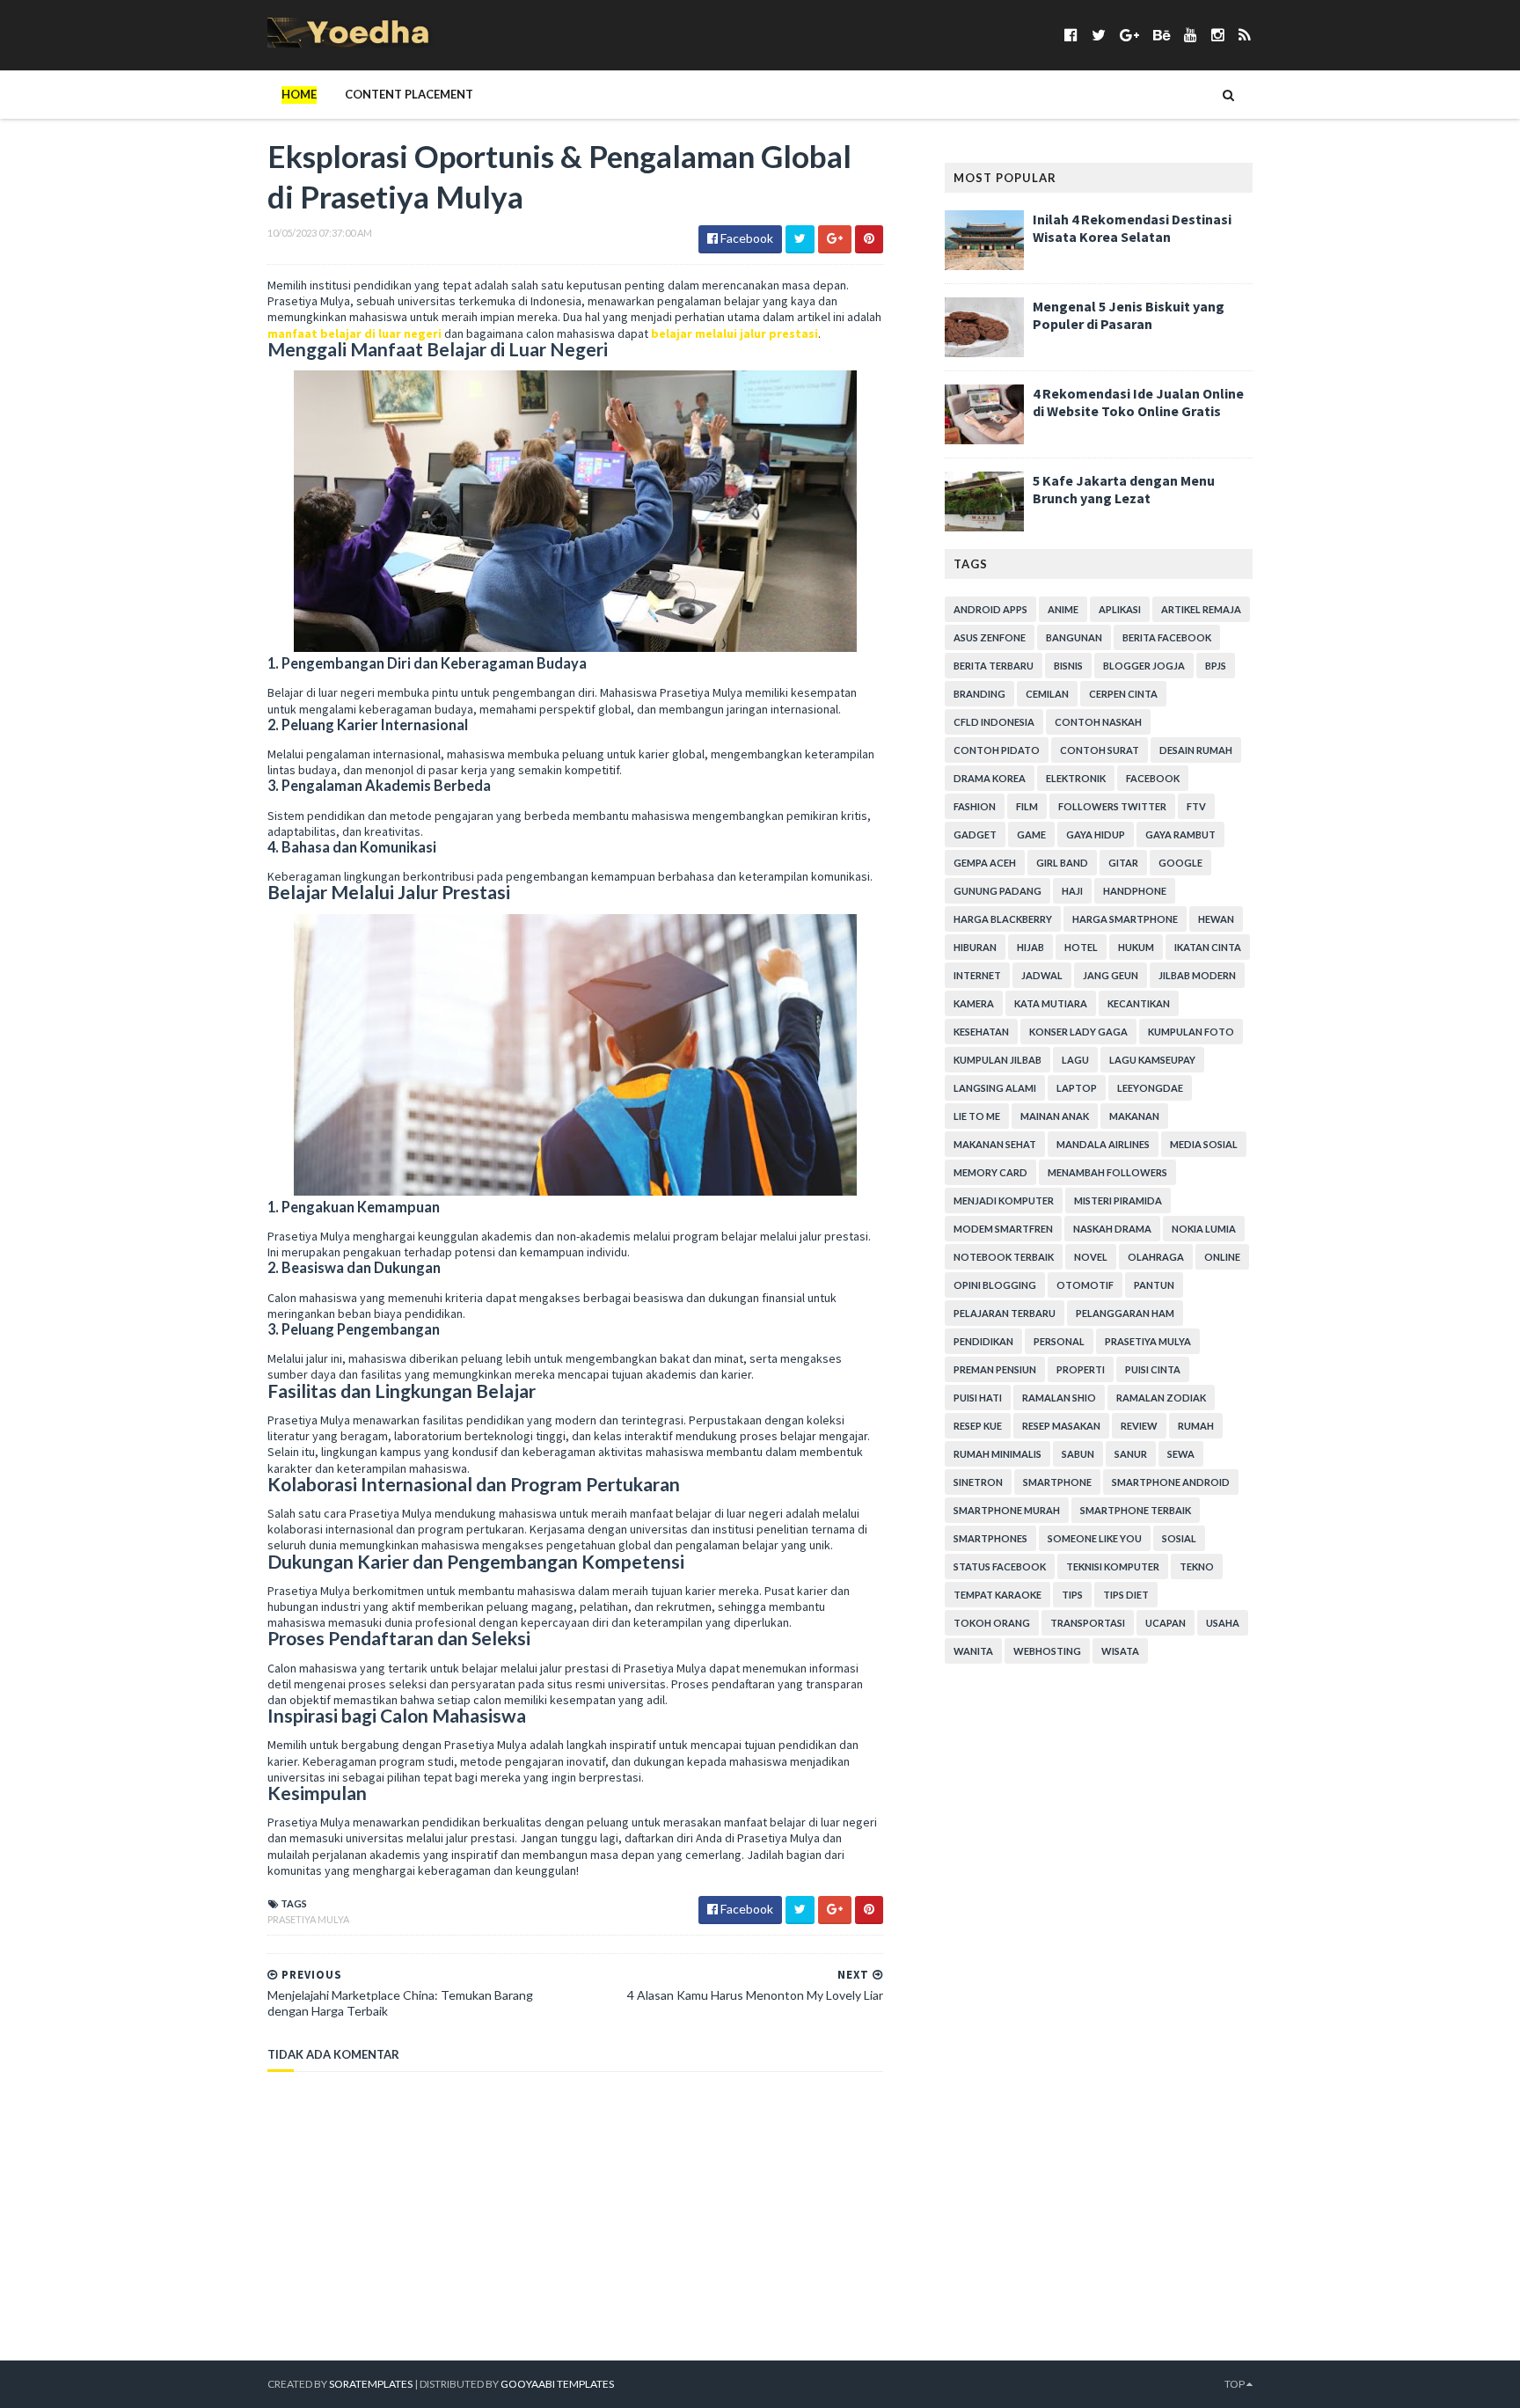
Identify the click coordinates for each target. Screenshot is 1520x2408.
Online (1222, 1257)
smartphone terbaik (1136, 1510)
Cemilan (1047, 694)
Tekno (1197, 1566)
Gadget (975, 834)
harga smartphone (1125, 919)
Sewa (1181, 1454)
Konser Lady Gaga (1078, 1032)
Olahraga (1156, 1257)
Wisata (1120, 1651)
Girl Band (1062, 863)
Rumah (1196, 1426)
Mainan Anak (1055, 1116)
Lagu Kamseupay (1152, 1060)
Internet (977, 975)
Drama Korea (990, 778)
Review (1139, 1426)
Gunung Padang (997, 891)
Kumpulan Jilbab (997, 1060)
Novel (1091, 1257)
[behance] (1162, 35)
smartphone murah (1007, 1510)
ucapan (1166, 1623)
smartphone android (1171, 1482)
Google (1180, 863)
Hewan (1216, 919)
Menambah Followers (1107, 1172)
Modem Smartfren (1003, 1229)
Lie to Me (977, 1116)
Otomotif (1085, 1285)
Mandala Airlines (1103, 1144)
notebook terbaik (1004, 1257)
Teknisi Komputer (1113, 1566)
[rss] (1244, 35)
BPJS (1216, 666)
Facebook (1153, 778)
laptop (1077, 1088)
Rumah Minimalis (997, 1454)
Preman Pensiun (995, 1369)
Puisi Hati (978, 1398)
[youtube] (1191, 35)
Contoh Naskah (1098, 722)
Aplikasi (1120, 609)
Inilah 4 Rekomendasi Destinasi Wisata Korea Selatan (1132, 228)
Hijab (1030, 947)
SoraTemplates (371, 2384)
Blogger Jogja (1144, 666)
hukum (1136, 947)
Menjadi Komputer (1004, 1200)
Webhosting (1047, 1651)
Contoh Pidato (997, 750)
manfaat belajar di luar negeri (354, 333)
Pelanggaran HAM (1125, 1313)
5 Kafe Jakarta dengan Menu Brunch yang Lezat (1124, 489)
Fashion (975, 806)
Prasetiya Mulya (308, 1919)
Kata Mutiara (1051, 1003)
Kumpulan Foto (1191, 1032)
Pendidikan (983, 1341)
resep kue (978, 1426)
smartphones (990, 1538)
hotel (1081, 947)
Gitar (1123, 863)
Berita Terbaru (994, 666)
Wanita (973, 1651)
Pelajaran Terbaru (1005, 1313)
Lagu (1075, 1060)
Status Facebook (1000, 1566)
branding (979, 694)
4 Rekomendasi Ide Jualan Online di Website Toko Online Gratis (1138, 402)
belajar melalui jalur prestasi (734, 333)
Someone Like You (1095, 1538)
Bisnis (1068, 666)
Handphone (1135, 891)
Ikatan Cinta (1208, 947)
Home (299, 94)
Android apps (990, 609)
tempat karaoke (997, 1595)
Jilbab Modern (1197, 975)
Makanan (1134, 1116)
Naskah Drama (1112, 1229)
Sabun (1078, 1454)
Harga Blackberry (1003, 919)
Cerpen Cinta (1123, 694)
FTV (1196, 806)
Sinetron (978, 1482)
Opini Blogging (995, 1285)
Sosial (1179, 1538)
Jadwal (1042, 975)
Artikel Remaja (1201, 609)
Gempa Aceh (985, 863)
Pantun (1154, 1285)
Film (1027, 806)
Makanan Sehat (995, 1144)
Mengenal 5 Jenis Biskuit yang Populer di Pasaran (1129, 315)
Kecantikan (1139, 1003)
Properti (1081, 1369)
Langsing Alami (995, 1088)
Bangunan (1074, 637)
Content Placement (409, 94)
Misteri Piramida (1118, 1200)
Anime (1063, 609)
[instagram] (1218, 35)
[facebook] (1071, 35)
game (1031, 834)
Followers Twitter (1112, 806)
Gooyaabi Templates (557, 2384)
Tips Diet (1126, 1595)
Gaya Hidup (1096, 834)
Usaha (1223, 1623)
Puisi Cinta (1153, 1369)
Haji (1072, 891)
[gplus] (1129, 35)
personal (1059, 1341)
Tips (1072, 1595)
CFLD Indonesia (994, 722)
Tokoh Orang (992, 1623)
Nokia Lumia (1204, 1229)
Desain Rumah (1196, 750)
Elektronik (1076, 778)
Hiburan (975, 947)
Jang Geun (1111, 975)
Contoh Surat (1100, 750)
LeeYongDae (1150, 1088)
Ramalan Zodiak (1161, 1398)
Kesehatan (981, 1032)
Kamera (974, 1003)
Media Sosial (1204, 1144)
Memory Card (990, 1172)
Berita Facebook (1167, 637)
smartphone (1057, 1482)
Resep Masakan (1061, 1426)
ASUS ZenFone (990, 637)
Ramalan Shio (1059, 1398)
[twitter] (1099, 35)
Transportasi (1088, 1623)
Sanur (1131, 1454)
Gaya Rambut (1180, 834)
